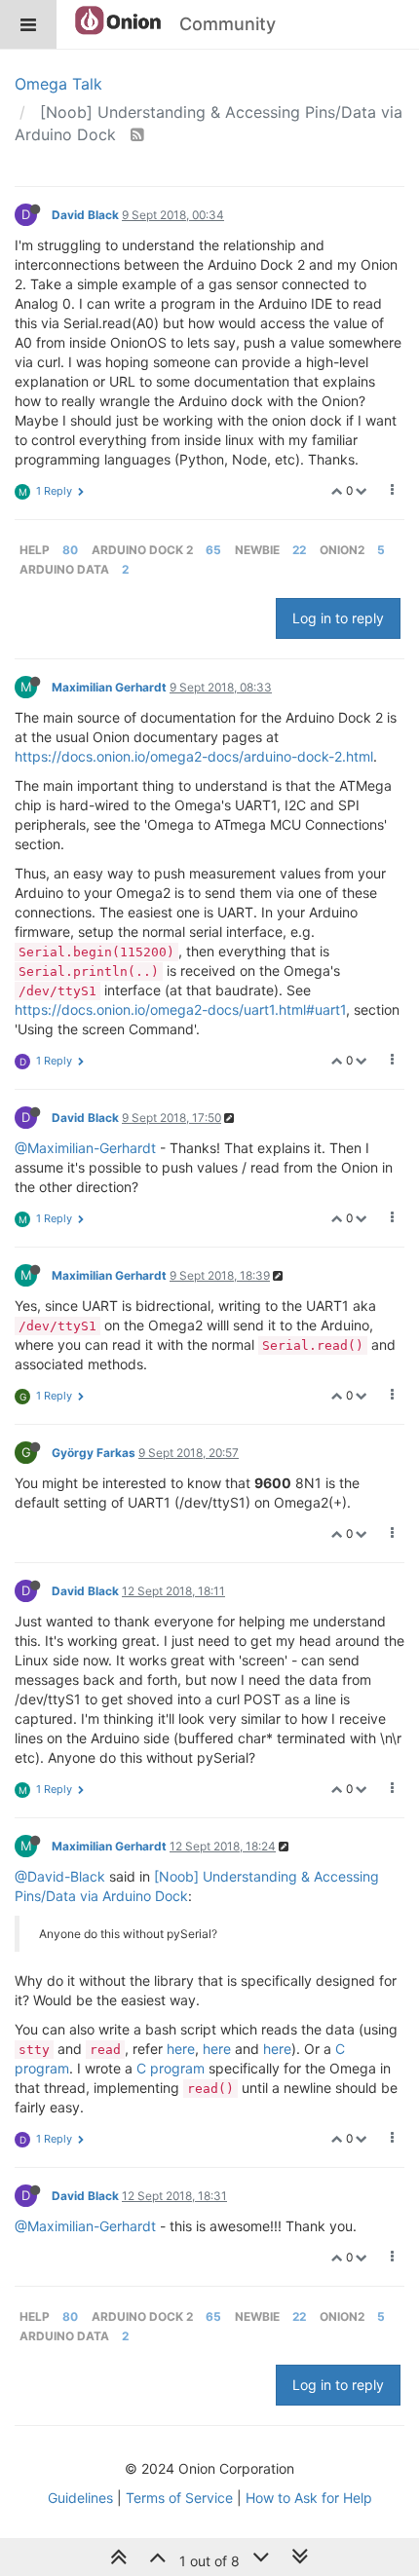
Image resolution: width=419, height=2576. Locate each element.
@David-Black (60, 1876)
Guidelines (80, 2498)
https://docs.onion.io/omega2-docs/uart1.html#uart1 (180, 1009)
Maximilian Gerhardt (109, 687)
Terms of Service (179, 2498)
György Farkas (94, 1453)
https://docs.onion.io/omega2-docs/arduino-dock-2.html (194, 756)
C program (171, 2068)
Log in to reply (338, 618)
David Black (85, 215)
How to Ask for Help (309, 2498)
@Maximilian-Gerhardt (85, 1148)
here (181, 2049)
